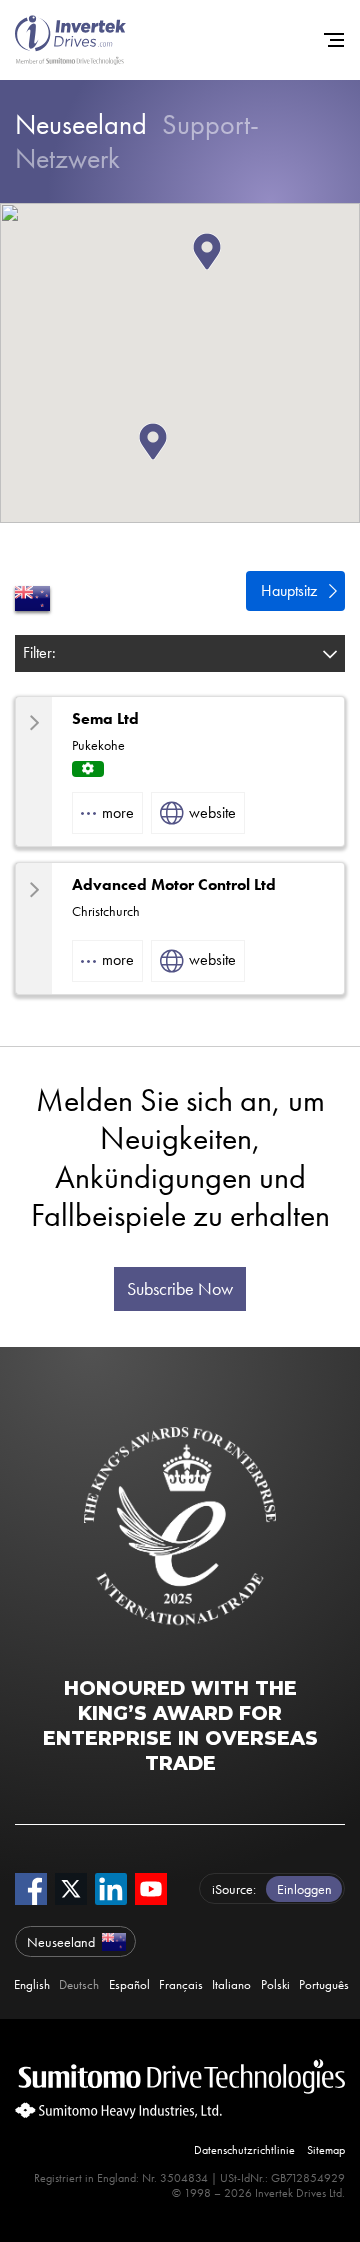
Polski (275, 1985)
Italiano (231, 1985)
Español (129, 1985)
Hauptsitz (289, 590)
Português (324, 1985)
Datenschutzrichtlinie (244, 2150)
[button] (221, 270)
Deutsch (79, 1985)
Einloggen (304, 1889)
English (32, 1985)
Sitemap (326, 2150)
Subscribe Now (180, 1289)
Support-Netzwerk (137, 141)
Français (181, 1985)
